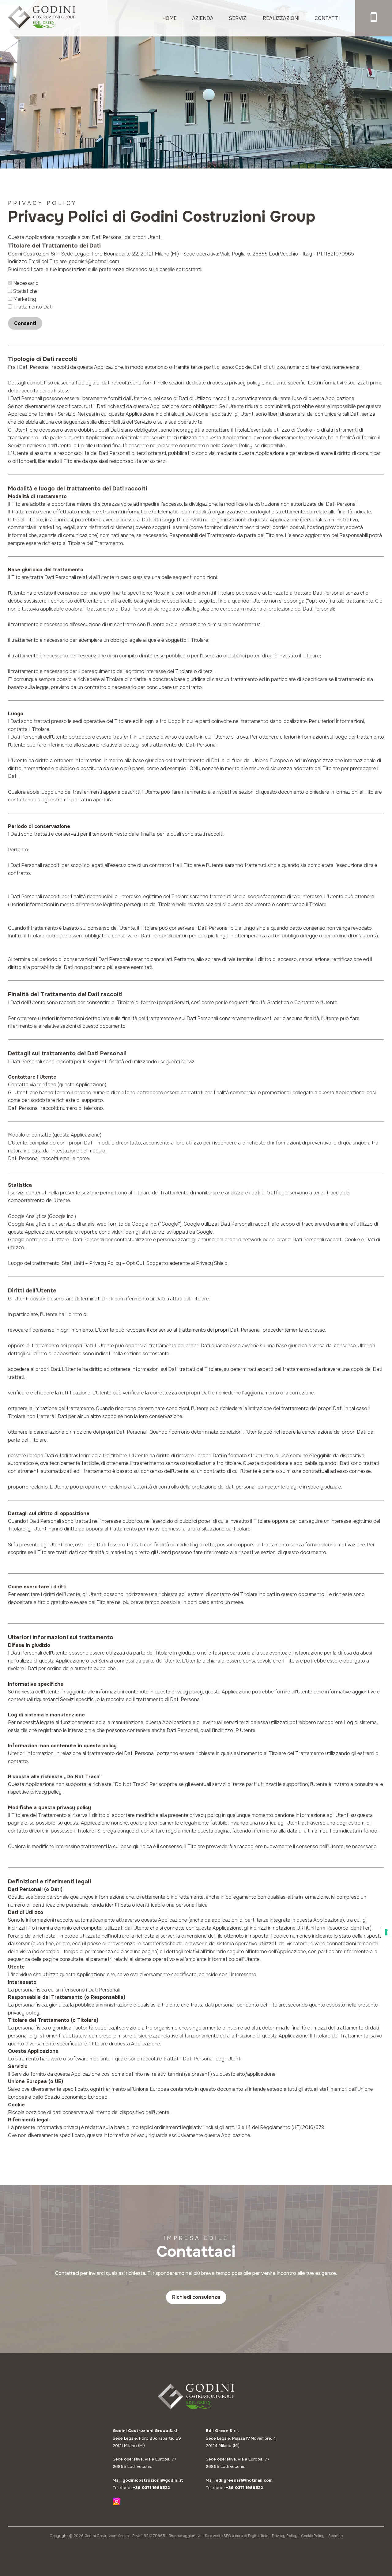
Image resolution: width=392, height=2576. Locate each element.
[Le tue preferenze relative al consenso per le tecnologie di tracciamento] (386, 1932)
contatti (327, 18)
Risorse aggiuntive (185, 2536)
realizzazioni (281, 18)
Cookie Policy (313, 2536)
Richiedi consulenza (196, 2297)
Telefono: (141, 2488)
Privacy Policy (285, 2536)
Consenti (25, 323)
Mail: (148, 2480)
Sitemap (335, 2536)
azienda (203, 18)
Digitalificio (258, 2536)
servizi (238, 18)
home (170, 18)
